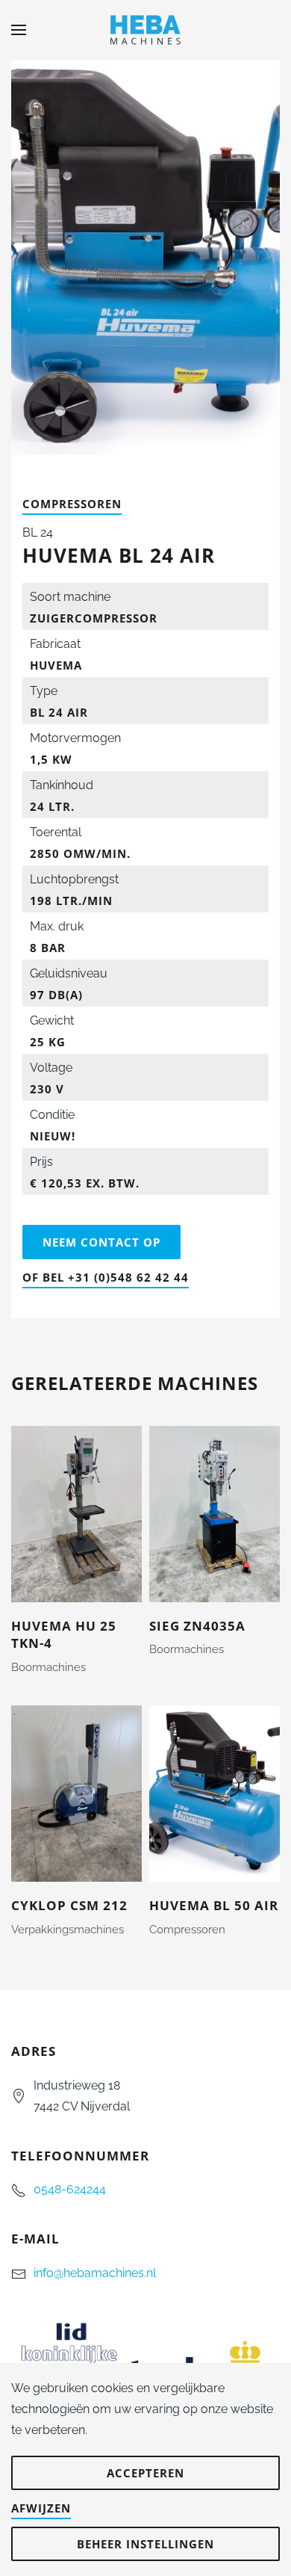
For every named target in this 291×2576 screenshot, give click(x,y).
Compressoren (72, 504)
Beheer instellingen (145, 2544)
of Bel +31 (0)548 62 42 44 (106, 1277)
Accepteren (145, 2473)
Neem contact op (101, 1242)
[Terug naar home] (145, 30)
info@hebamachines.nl (95, 2273)
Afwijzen (41, 2508)
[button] (19, 30)
